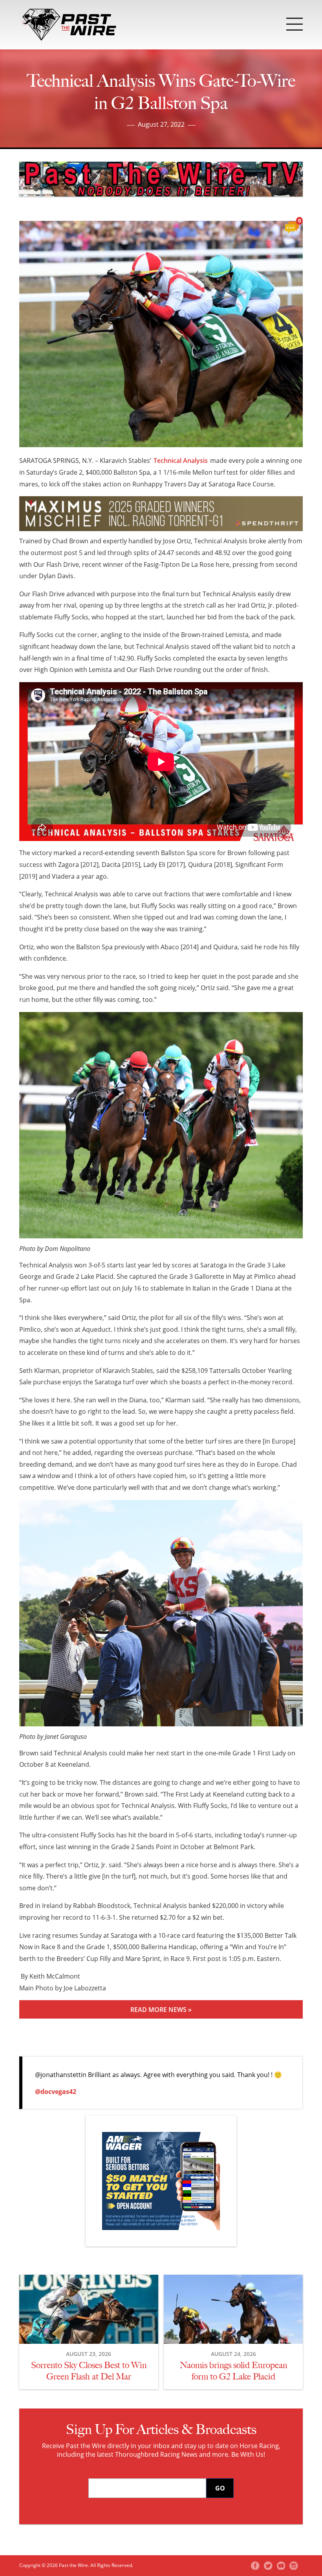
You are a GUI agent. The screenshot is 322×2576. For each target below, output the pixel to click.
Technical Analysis (181, 461)
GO (220, 2488)
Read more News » (161, 2010)
